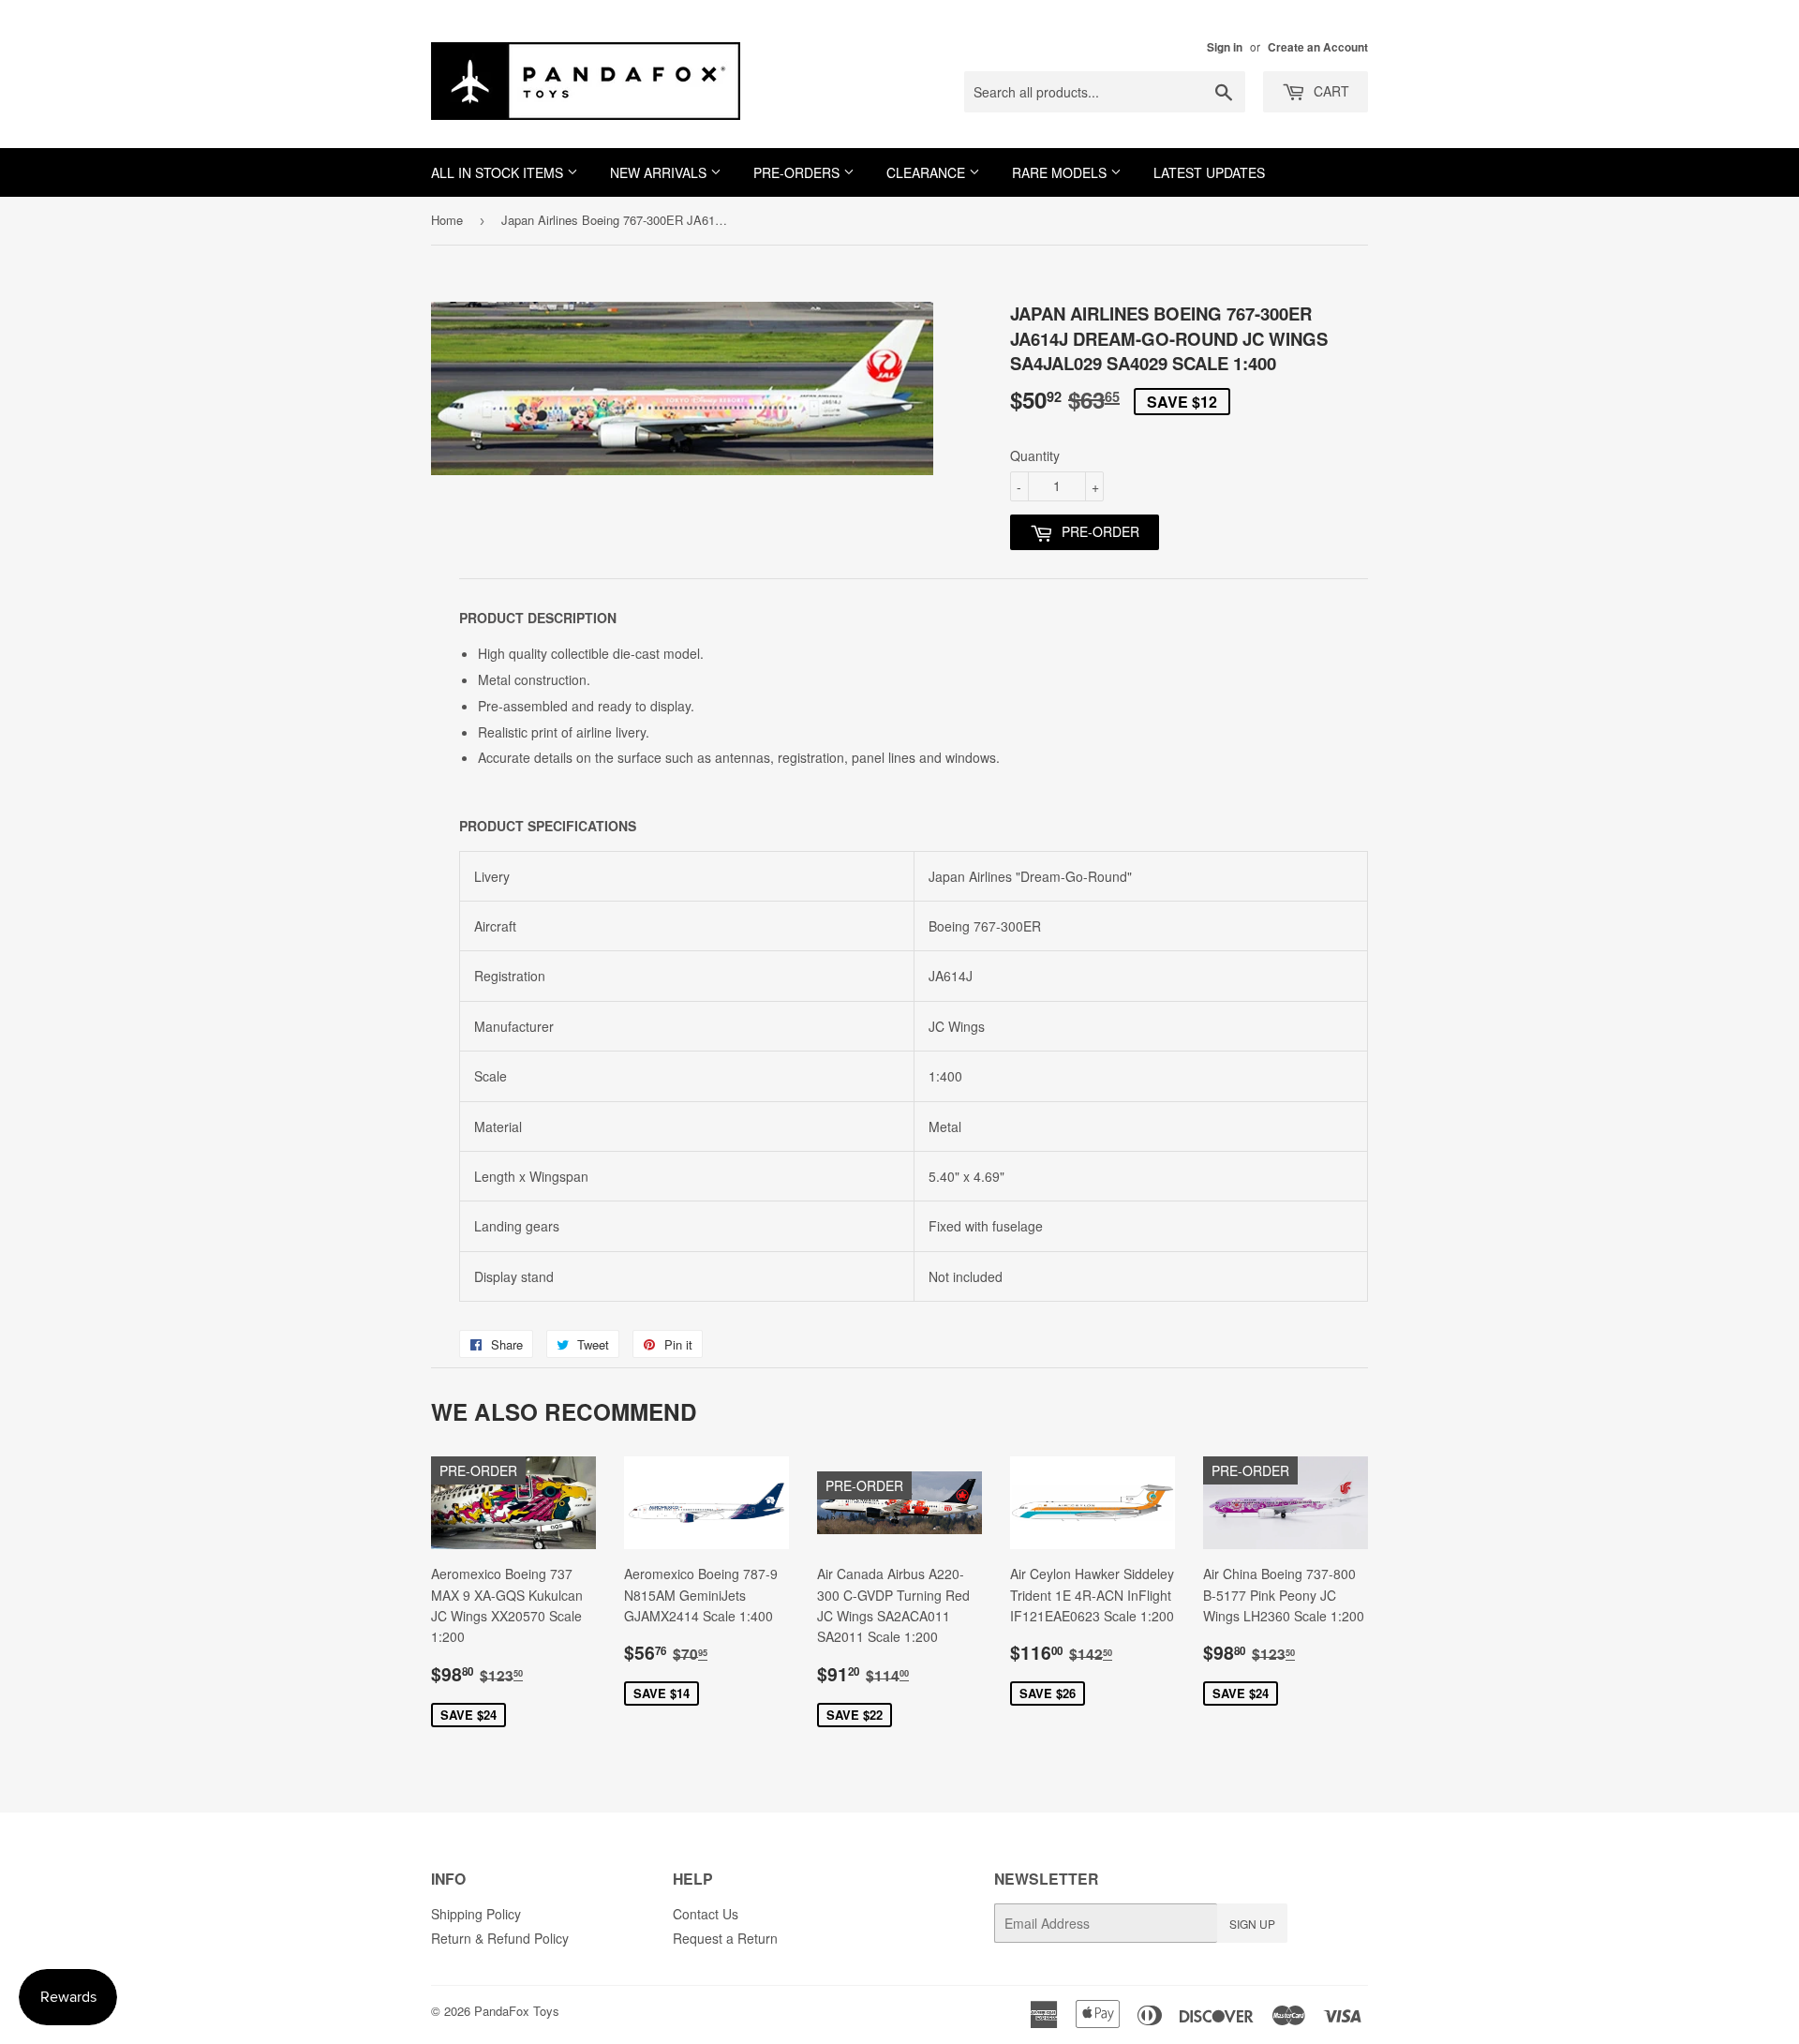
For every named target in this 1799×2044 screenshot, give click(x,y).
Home (447, 220)
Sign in (1225, 47)
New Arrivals (660, 172)
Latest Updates (1209, 172)
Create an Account (1318, 47)
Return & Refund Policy (500, 1938)
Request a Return (725, 1938)
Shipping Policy (476, 1914)
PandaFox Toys (517, 2011)
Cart (1330, 91)
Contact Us (706, 1914)
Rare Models (1061, 172)
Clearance (928, 172)
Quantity (1035, 455)
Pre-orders (798, 172)
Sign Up (1252, 1924)
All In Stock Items (499, 172)
